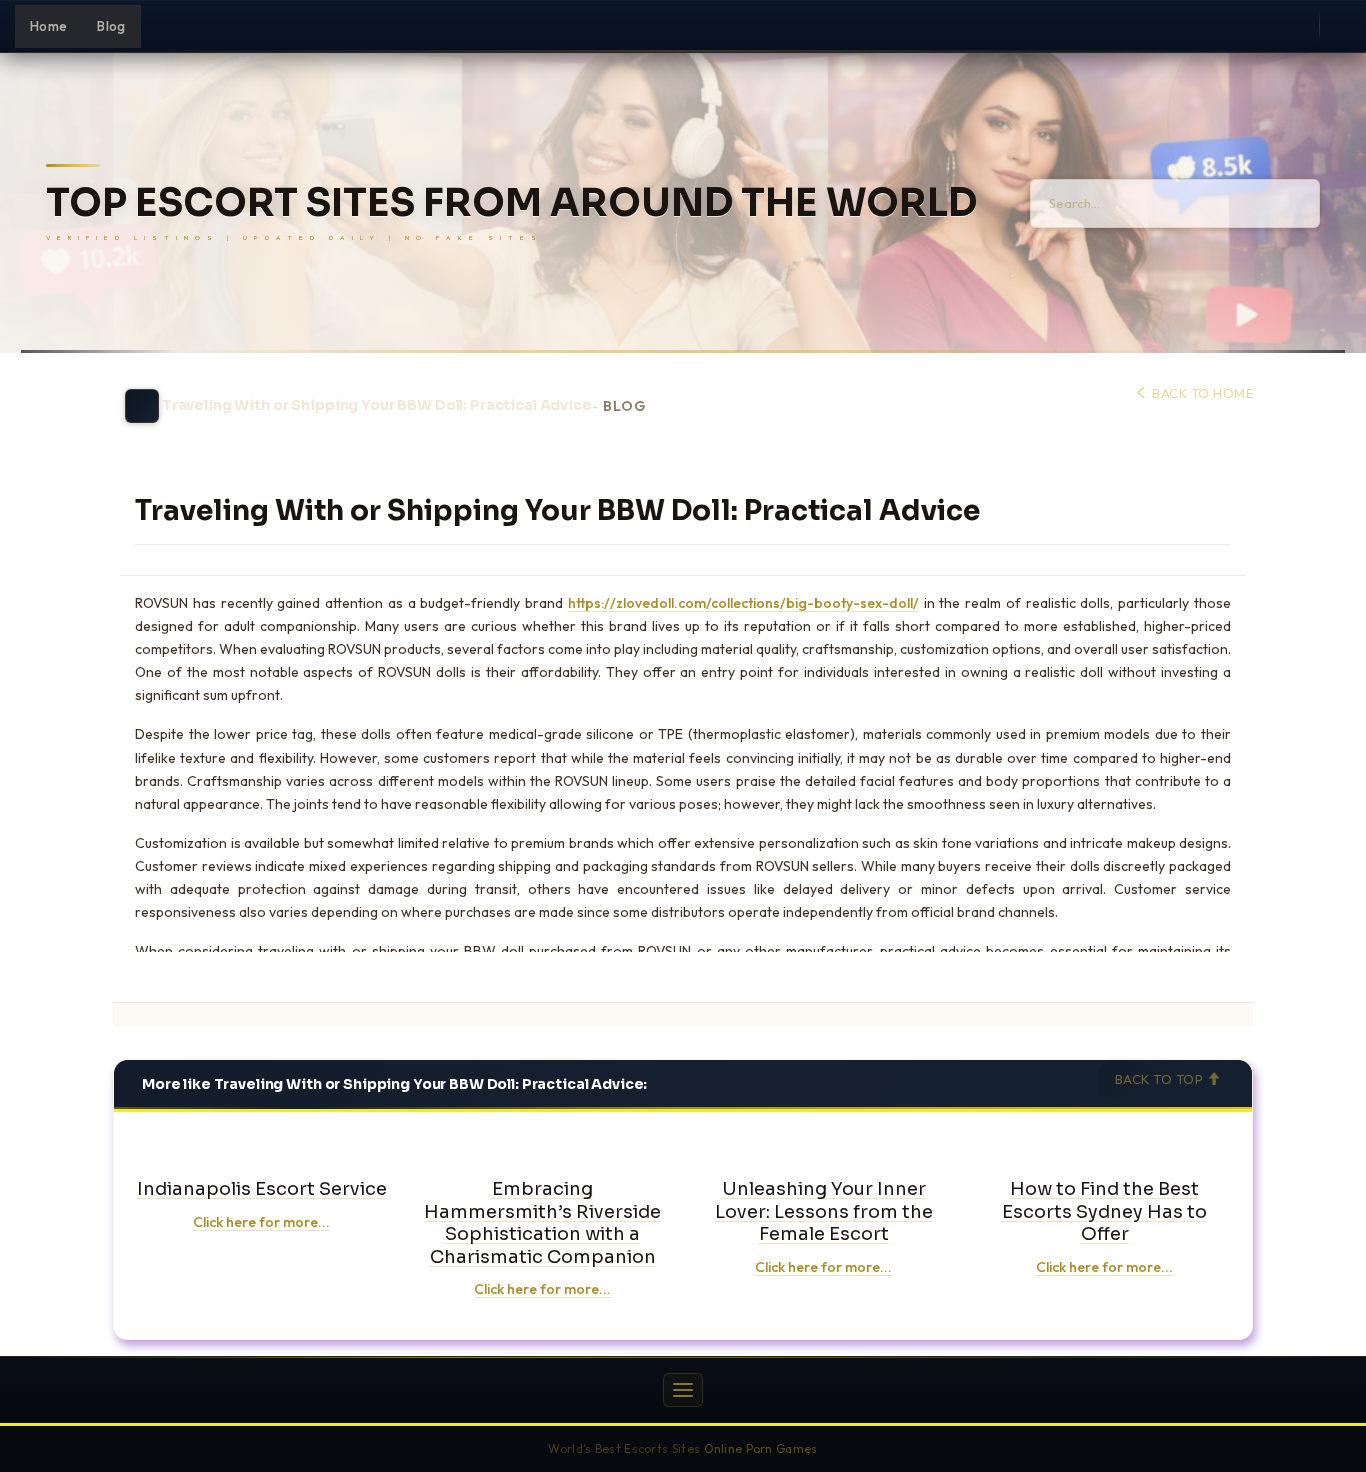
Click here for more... (261, 1222)
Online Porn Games (761, 1448)
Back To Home (1201, 393)
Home (48, 26)
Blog (111, 26)
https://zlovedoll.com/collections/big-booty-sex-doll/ (743, 603)
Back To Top (1161, 1079)
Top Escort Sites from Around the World (511, 203)
